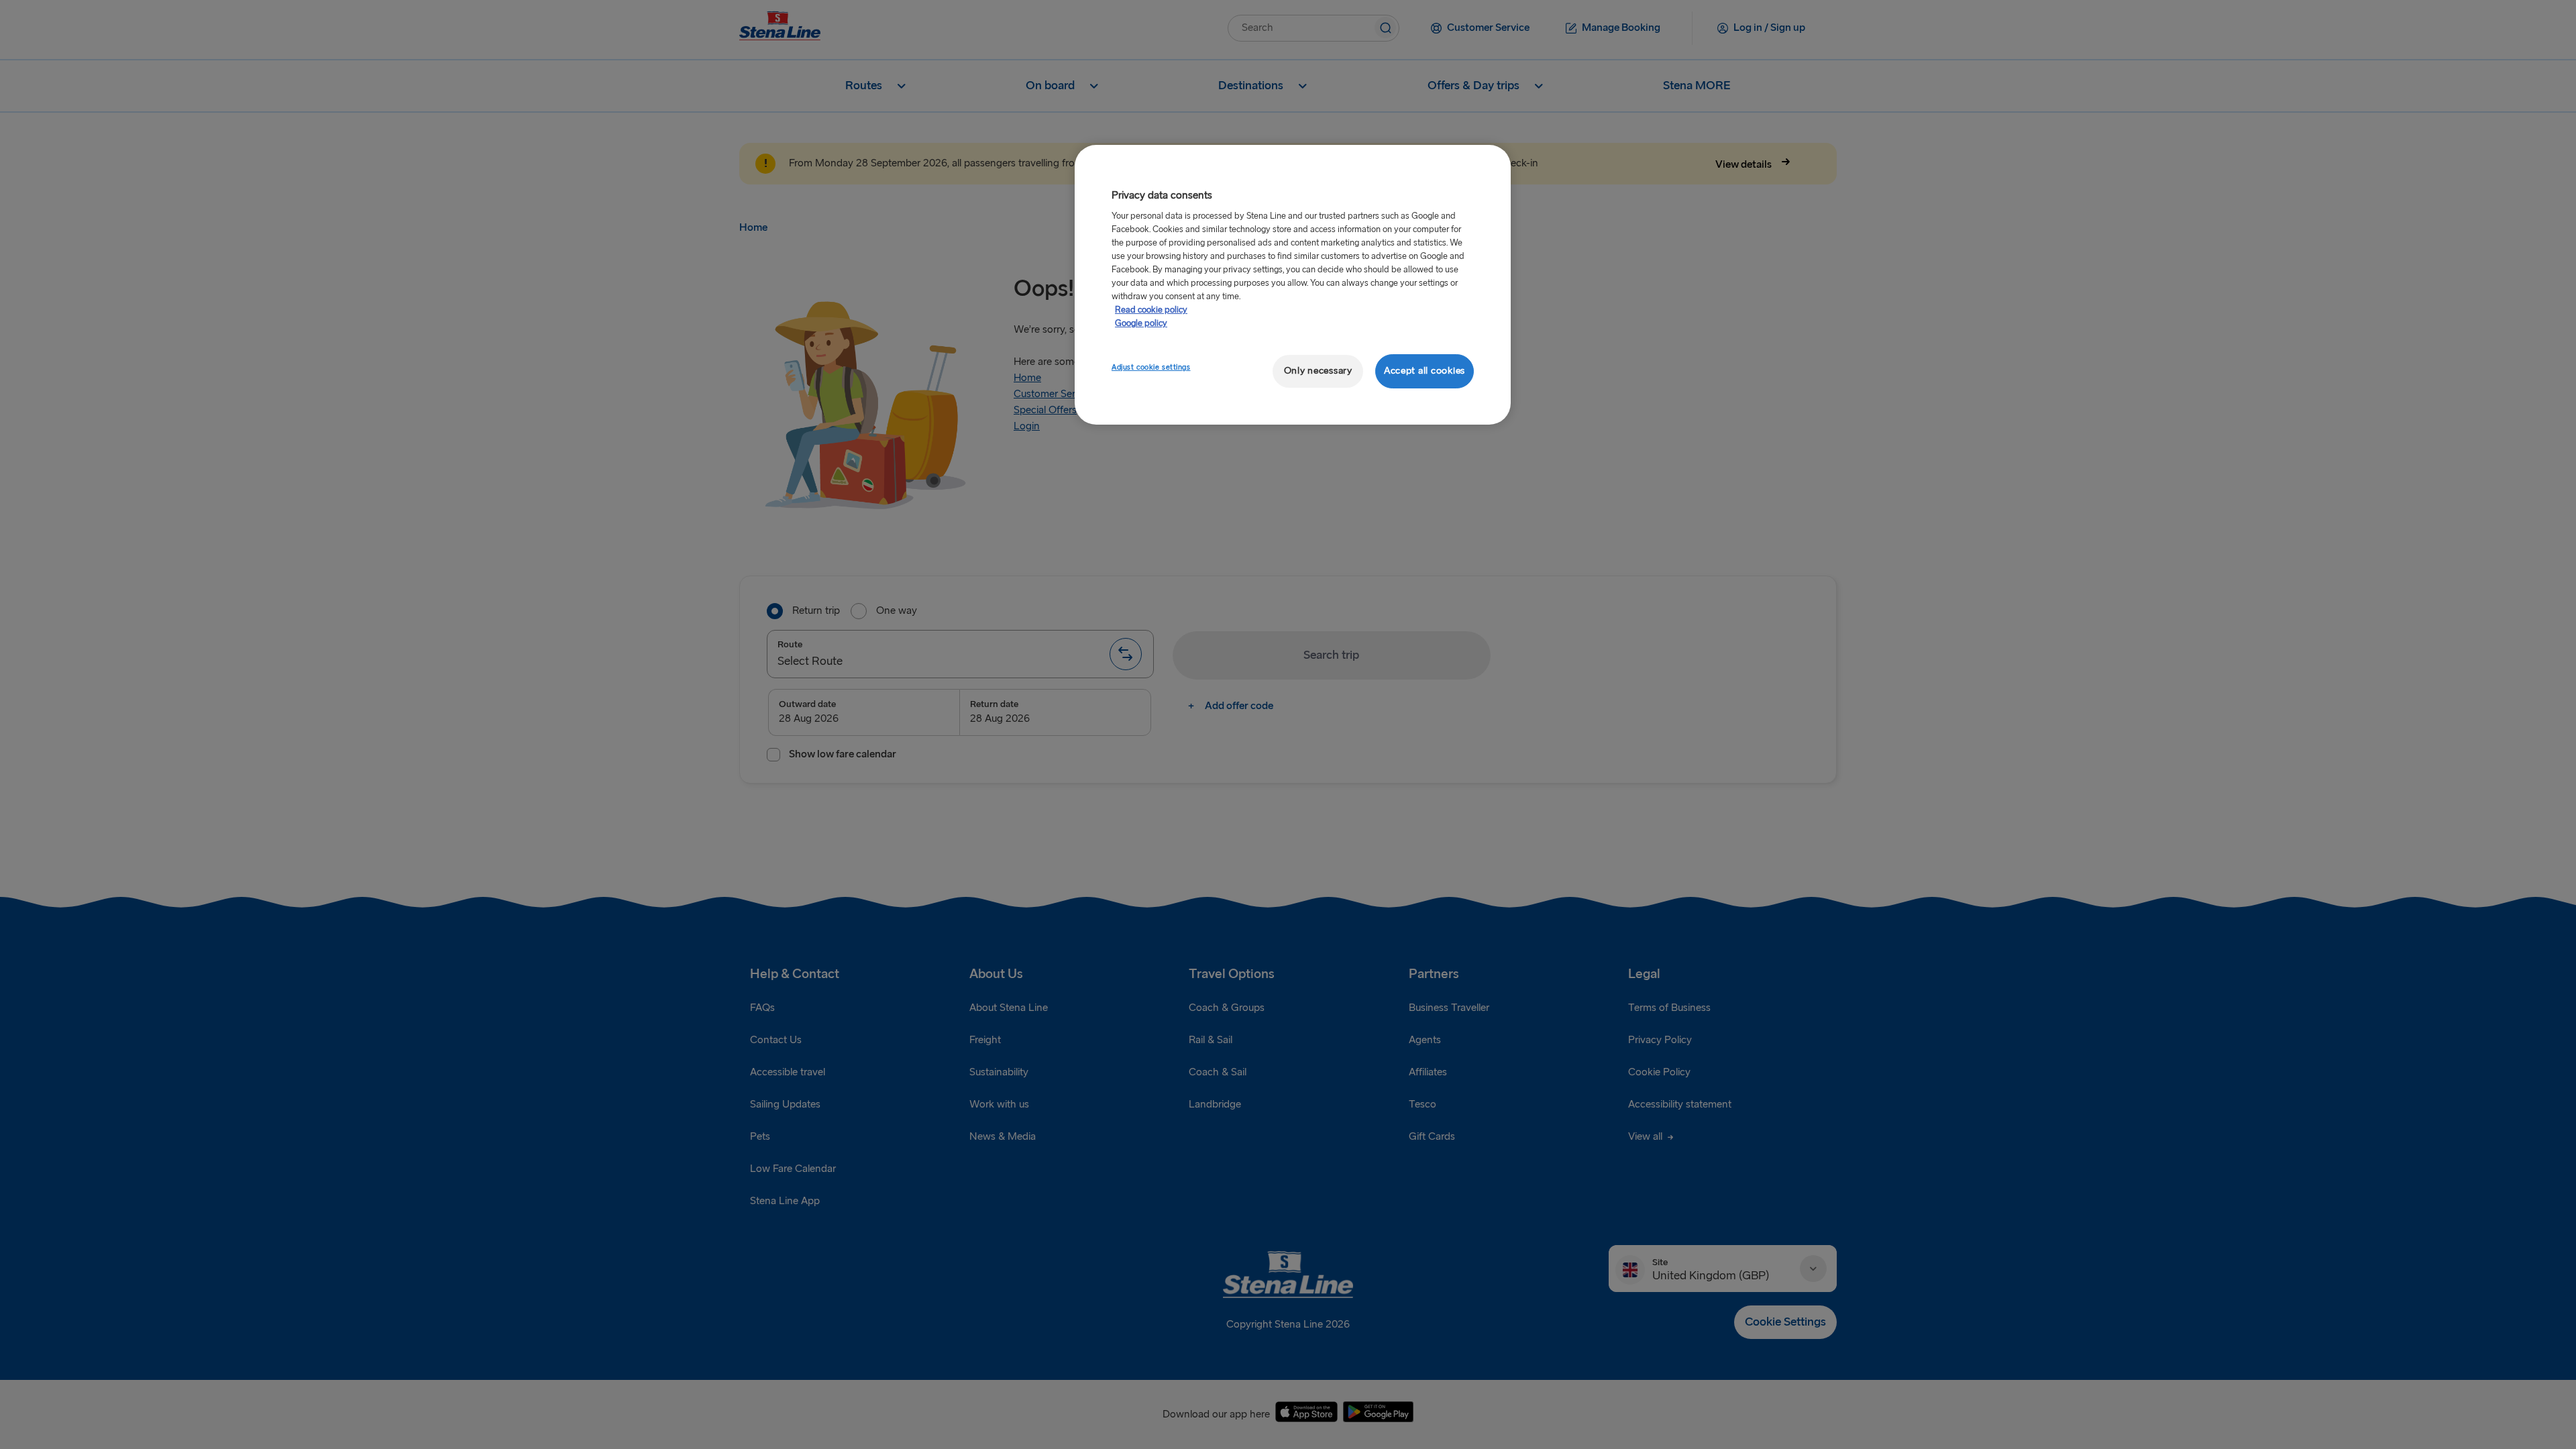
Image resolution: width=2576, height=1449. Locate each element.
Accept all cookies (1425, 371)
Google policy (1141, 323)
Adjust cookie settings (1151, 367)
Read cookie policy (1151, 310)
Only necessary (1318, 371)
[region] (1293, 285)
